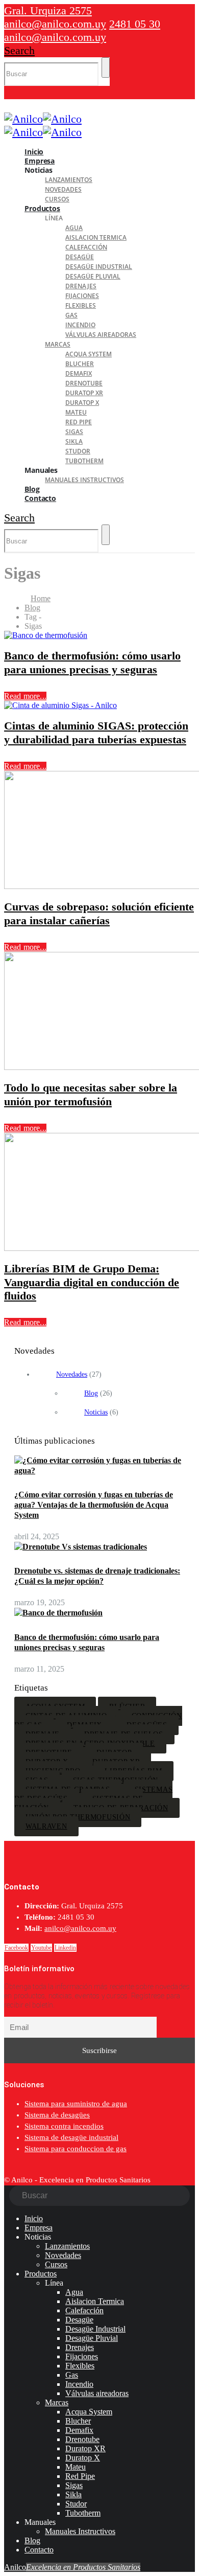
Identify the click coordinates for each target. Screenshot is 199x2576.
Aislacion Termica (96, 237)
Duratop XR (84, 393)
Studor (78, 451)
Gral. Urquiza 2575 (48, 10)
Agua (74, 228)
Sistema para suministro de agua (76, 2104)
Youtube (41, 1948)
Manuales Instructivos (84, 480)
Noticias (96, 1412)
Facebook (16, 1948)
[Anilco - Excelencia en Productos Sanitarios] (43, 119)
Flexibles (81, 305)
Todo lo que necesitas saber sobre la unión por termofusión (91, 1094)
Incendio (80, 325)
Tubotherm (84, 461)
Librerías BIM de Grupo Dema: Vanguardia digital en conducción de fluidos (92, 1282)
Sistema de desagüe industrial (71, 2137)
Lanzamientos (69, 180)
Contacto (40, 498)
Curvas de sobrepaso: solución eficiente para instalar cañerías (99, 913)
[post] (99, 1471)
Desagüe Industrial (99, 267)
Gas (71, 315)
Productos (42, 208)
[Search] (106, 67)
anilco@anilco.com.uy (55, 24)
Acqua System (89, 354)
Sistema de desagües (57, 2115)
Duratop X (82, 403)
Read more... (25, 696)
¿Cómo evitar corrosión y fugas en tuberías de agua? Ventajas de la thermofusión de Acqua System (94, 1505)
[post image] (99, 635)
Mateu (76, 412)
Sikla (74, 441)
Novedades (63, 189)
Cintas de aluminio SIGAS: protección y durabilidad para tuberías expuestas (96, 732)
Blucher (80, 364)
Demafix (79, 373)
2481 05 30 (135, 24)
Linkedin (65, 1948)
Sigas (74, 432)
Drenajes (81, 286)
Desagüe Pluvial (93, 276)
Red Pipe (79, 422)
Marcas (58, 344)
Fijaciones (82, 296)
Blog (91, 1393)
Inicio (34, 2218)
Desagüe (80, 257)
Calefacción (86, 247)
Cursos (56, 2264)
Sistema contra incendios (64, 2126)
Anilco (72, 2567)
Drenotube (84, 383)
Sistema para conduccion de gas (76, 2149)
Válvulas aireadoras (101, 335)
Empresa (39, 2228)
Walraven (46, 1826)
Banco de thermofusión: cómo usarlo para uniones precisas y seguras (92, 662)
